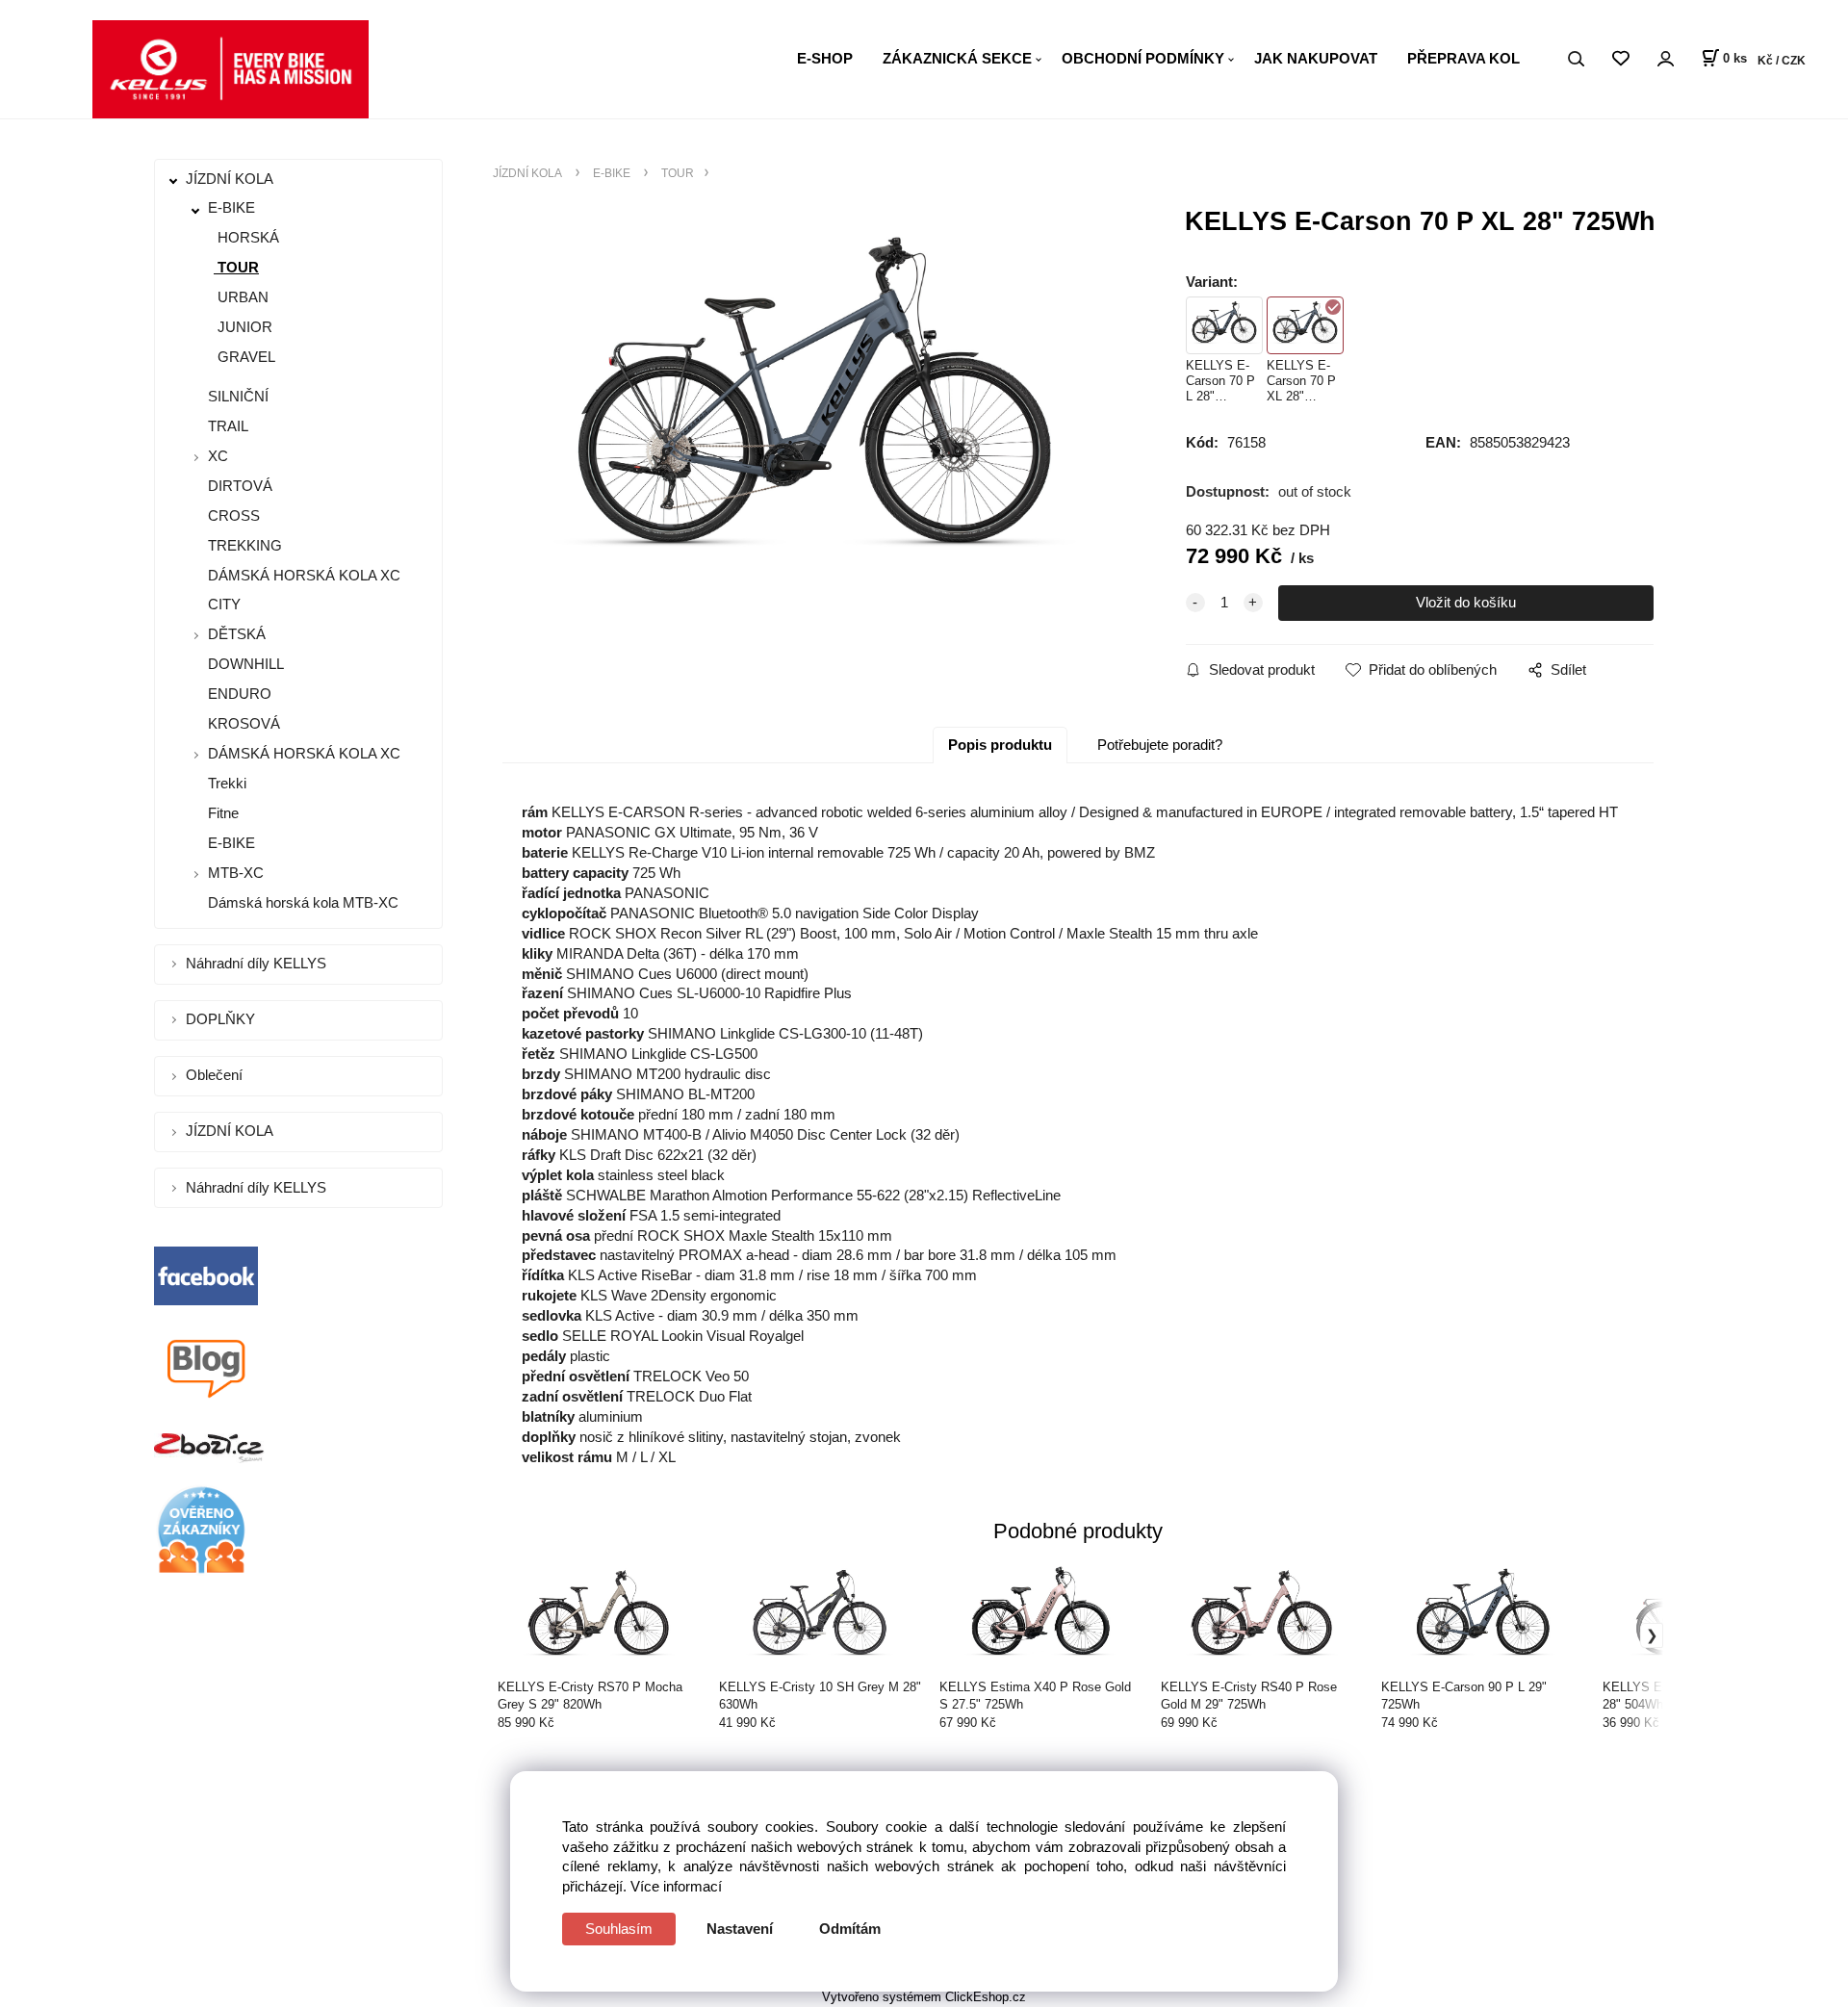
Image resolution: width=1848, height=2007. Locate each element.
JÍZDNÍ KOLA (231, 179)
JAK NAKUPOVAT (1316, 58)
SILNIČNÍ (236, 396)
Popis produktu (1000, 745)
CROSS (232, 515)
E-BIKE (231, 207)
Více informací (676, 1886)
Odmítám (850, 1929)
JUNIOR (243, 327)
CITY (222, 604)
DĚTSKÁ (237, 634)
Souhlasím (619, 1929)
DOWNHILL (244, 664)
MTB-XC (236, 873)
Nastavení (740, 1929)
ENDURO (238, 694)
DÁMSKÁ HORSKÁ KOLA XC (302, 575)
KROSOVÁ (242, 723)
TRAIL (226, 426)
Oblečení (216, 1075)
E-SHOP (825, 58)
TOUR (236, 267)
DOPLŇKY (222, 1019)
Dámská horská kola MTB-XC (301, 902)
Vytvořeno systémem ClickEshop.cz (924, 1997)
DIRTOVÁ (238, 486)
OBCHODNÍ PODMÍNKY (1143, 58)
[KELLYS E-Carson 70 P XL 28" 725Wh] (814, 413)
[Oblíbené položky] (1620, 59)
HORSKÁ (246, 237)
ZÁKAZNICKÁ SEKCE (957, 58)
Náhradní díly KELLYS (258, 963)
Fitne (221, 813)
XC (218, 456)
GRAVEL (244, 357)
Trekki (225, 783)
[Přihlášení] (1665, 59)
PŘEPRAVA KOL (1463, 58)
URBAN (241, 297)
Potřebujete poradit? (1160, 745)
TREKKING (243, 545)
